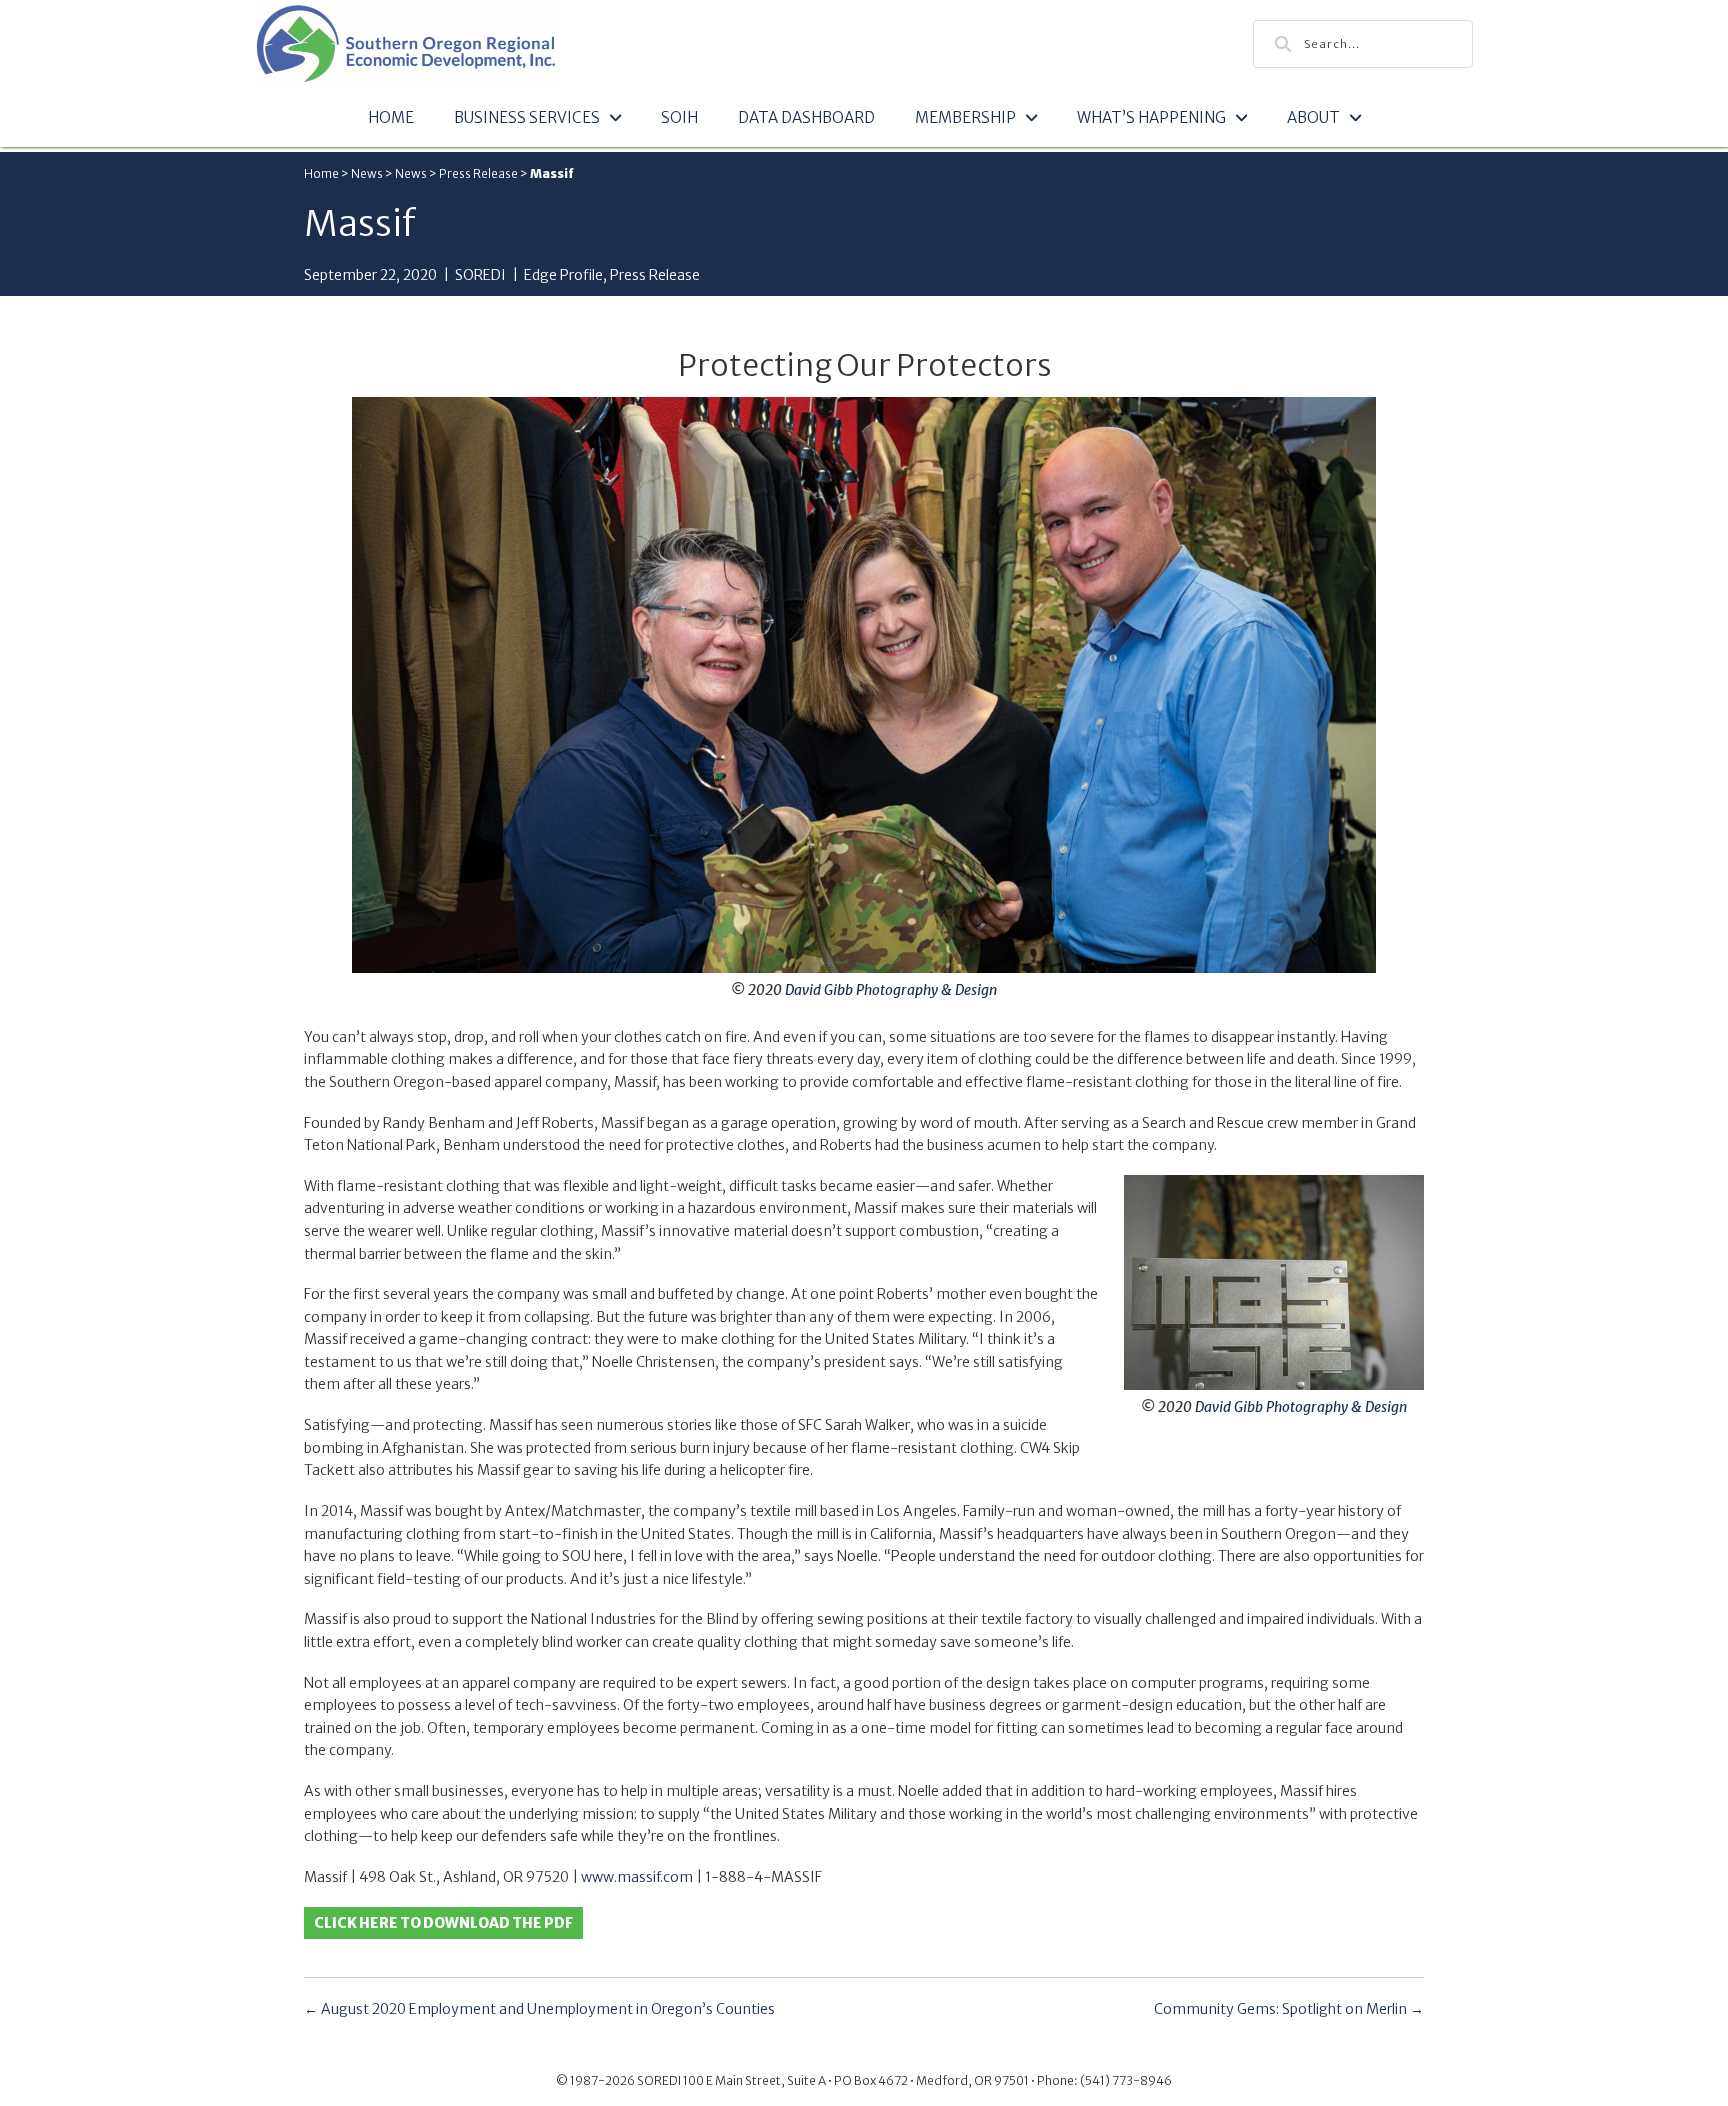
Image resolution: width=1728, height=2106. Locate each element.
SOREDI (480, 275)
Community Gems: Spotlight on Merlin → (1289, 2009)
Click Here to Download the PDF (443, 1923)
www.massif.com (637, 1877)
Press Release (478, 173)
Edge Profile (563, 275)
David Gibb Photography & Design (891, 990)
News (367, 173)
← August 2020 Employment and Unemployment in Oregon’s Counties (539, 2009)
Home (321, 173)
